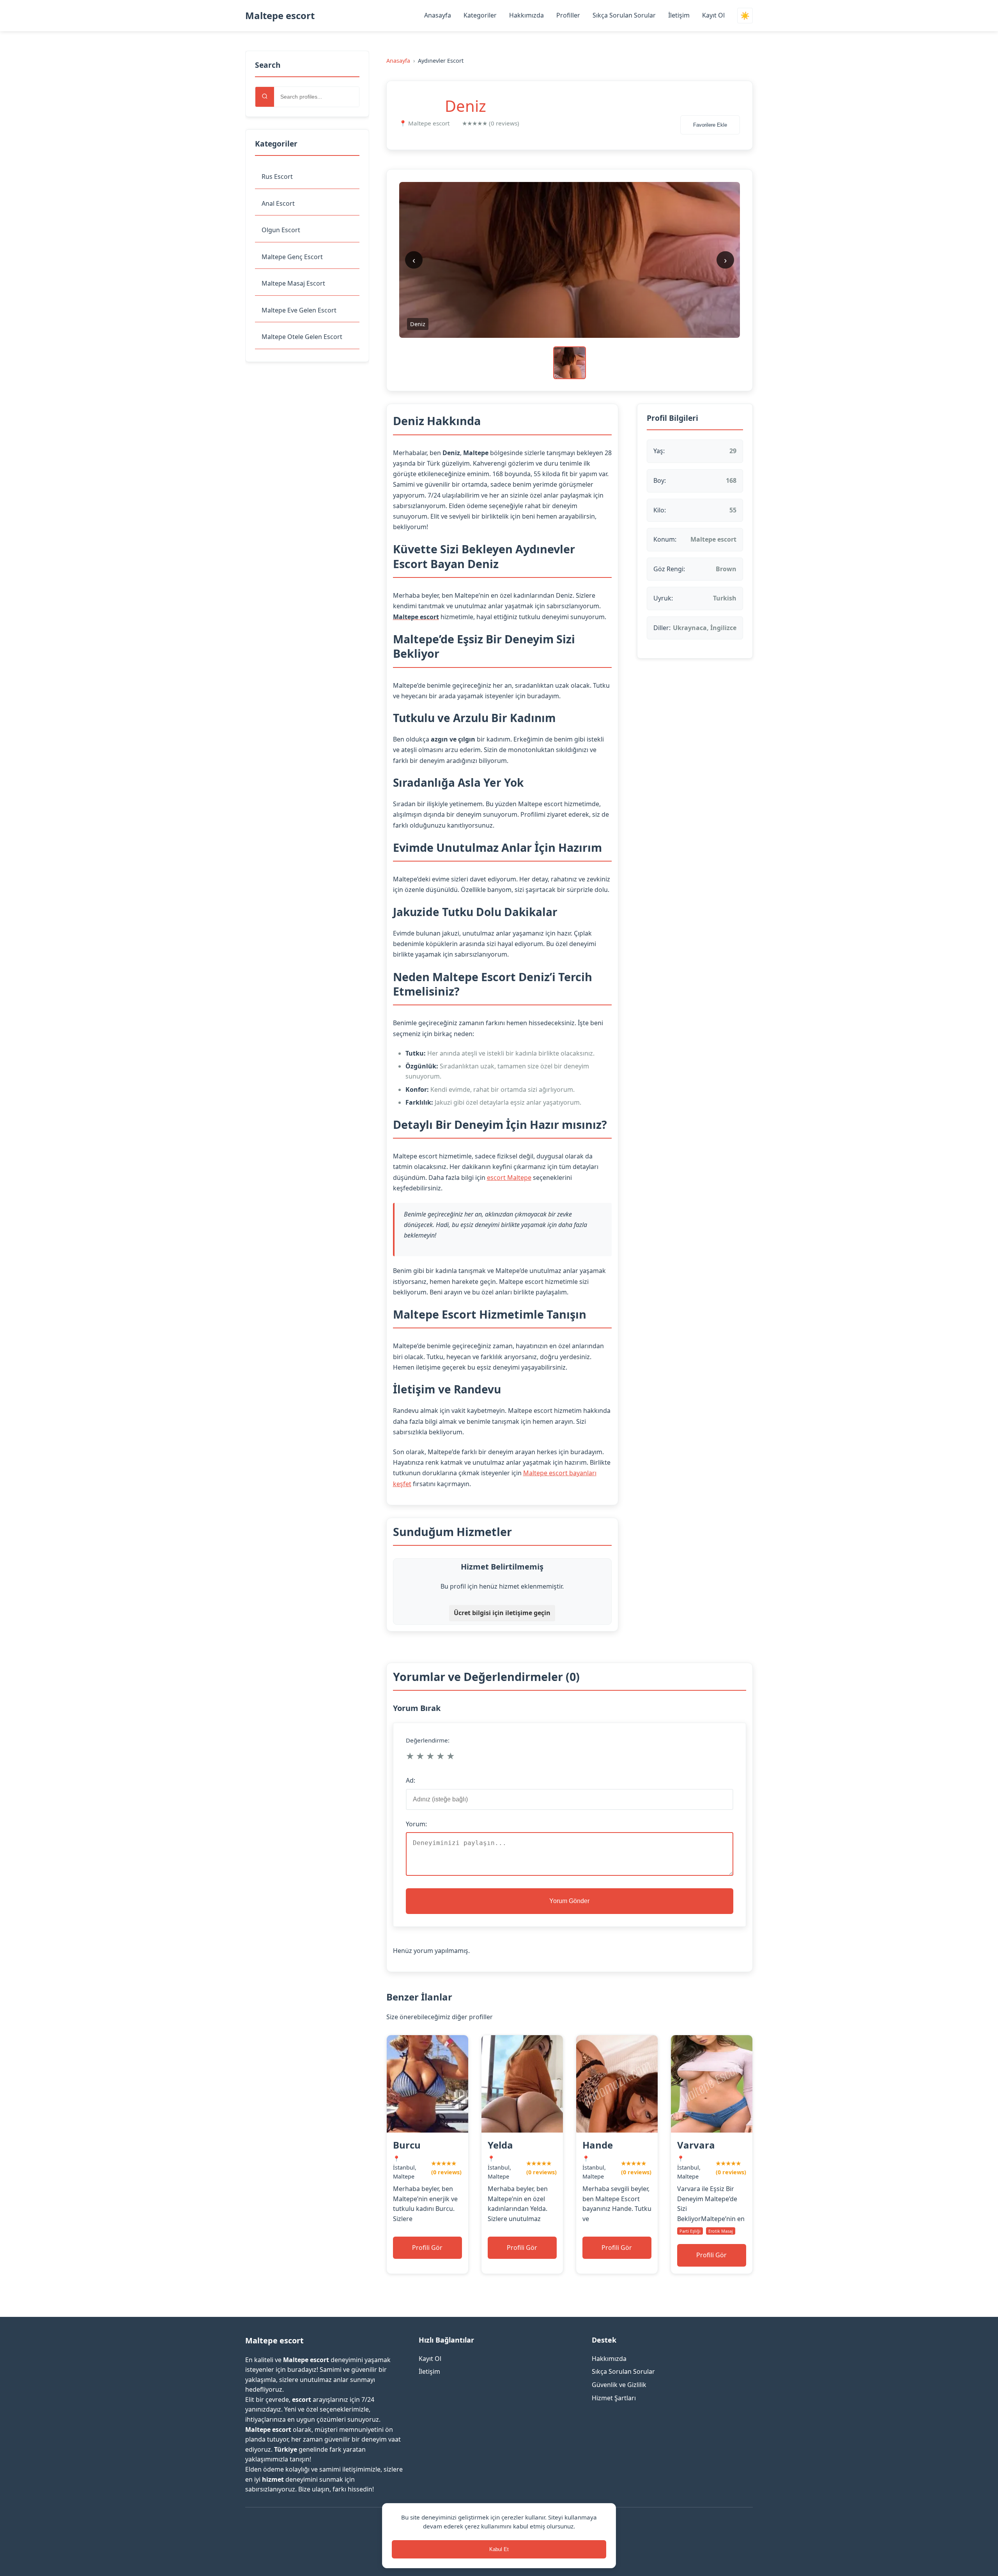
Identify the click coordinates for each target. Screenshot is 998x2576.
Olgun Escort (281, 230)
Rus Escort (277, 177)
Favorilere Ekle (710, 125)
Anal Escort (278, 203)
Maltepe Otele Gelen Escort (302, 337)
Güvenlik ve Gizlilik (619, 2385)
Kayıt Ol (713, 15)
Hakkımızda (526, 15)
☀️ (745, 16)
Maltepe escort (280, 15)
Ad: (411, 1780)
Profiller (568, 15)
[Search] (265, 97)
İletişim (679, 15)
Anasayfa (438, 15)
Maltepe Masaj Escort (293, 283)
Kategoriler (480, 15)
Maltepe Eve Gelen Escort (299, 310)
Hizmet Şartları (614, 2398)
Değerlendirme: (428, 1740)
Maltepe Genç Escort (292, 257)
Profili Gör (427, 2248)
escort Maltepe (509, 1178)
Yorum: (416, 1824)
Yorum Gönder (569, 1901)
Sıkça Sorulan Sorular (624, 15)
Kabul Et (499, 2549)
